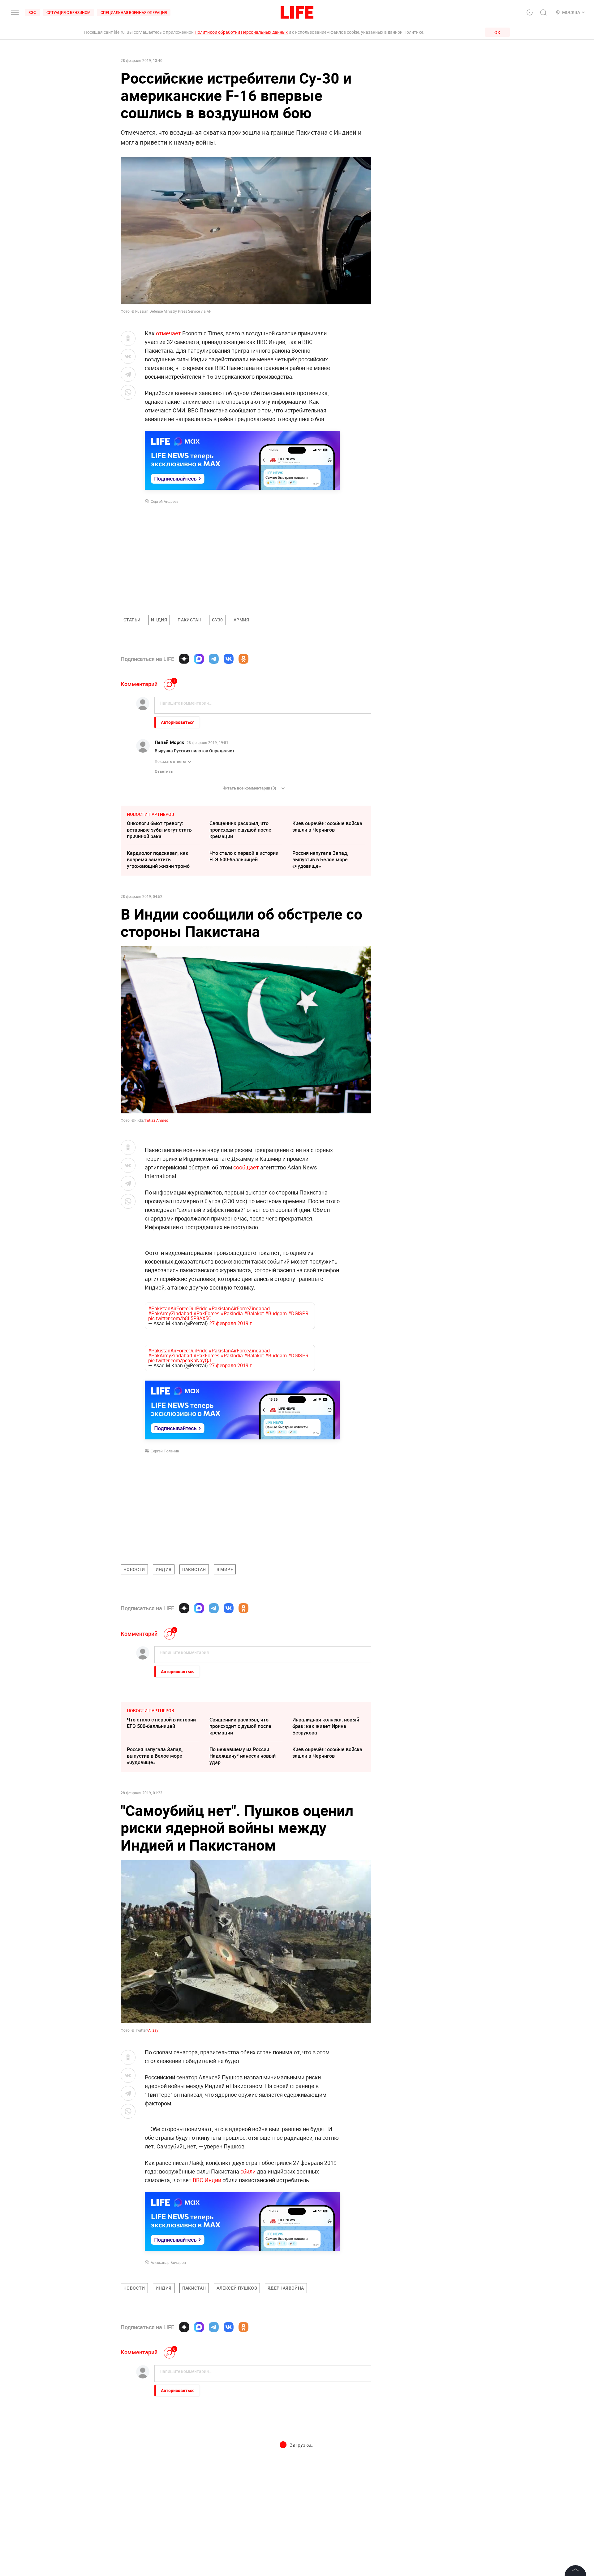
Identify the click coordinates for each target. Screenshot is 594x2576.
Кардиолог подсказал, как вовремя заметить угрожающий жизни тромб (158, 859)
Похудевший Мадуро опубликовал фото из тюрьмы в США (328, 2469)
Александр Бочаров (168, 2256)
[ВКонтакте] (229, 659)
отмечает (168, 333)
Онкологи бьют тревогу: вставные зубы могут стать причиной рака (159, 830)
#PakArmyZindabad (170, 1310)
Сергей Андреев (165, 501)
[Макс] (199, 659)
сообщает (246, 1167)
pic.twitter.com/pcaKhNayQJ (180, 1354)
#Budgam (276, 1310)
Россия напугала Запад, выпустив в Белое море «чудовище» (320, 859)
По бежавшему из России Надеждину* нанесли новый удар (243, 1750)
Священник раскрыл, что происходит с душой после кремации (240, 830)
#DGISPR (298, 1310)
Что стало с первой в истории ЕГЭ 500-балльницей (244, 856)
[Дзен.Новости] (184, 659)
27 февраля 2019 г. (231, 1320)
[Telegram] (214, 659)
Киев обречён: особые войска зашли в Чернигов (327, 827)
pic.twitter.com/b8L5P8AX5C (180, 1315)
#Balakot (254, 1310)
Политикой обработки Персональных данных (241, 32)
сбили (248, 2165)
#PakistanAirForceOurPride (178, 1305)
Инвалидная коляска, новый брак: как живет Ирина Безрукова (326, 1720)
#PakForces (206, 1310)
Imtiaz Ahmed (157, 1120)
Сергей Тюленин (165, 1445)
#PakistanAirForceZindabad (239, 1305)
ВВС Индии (207, 2174)
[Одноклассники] (243, 659)
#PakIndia (232, 1310)
